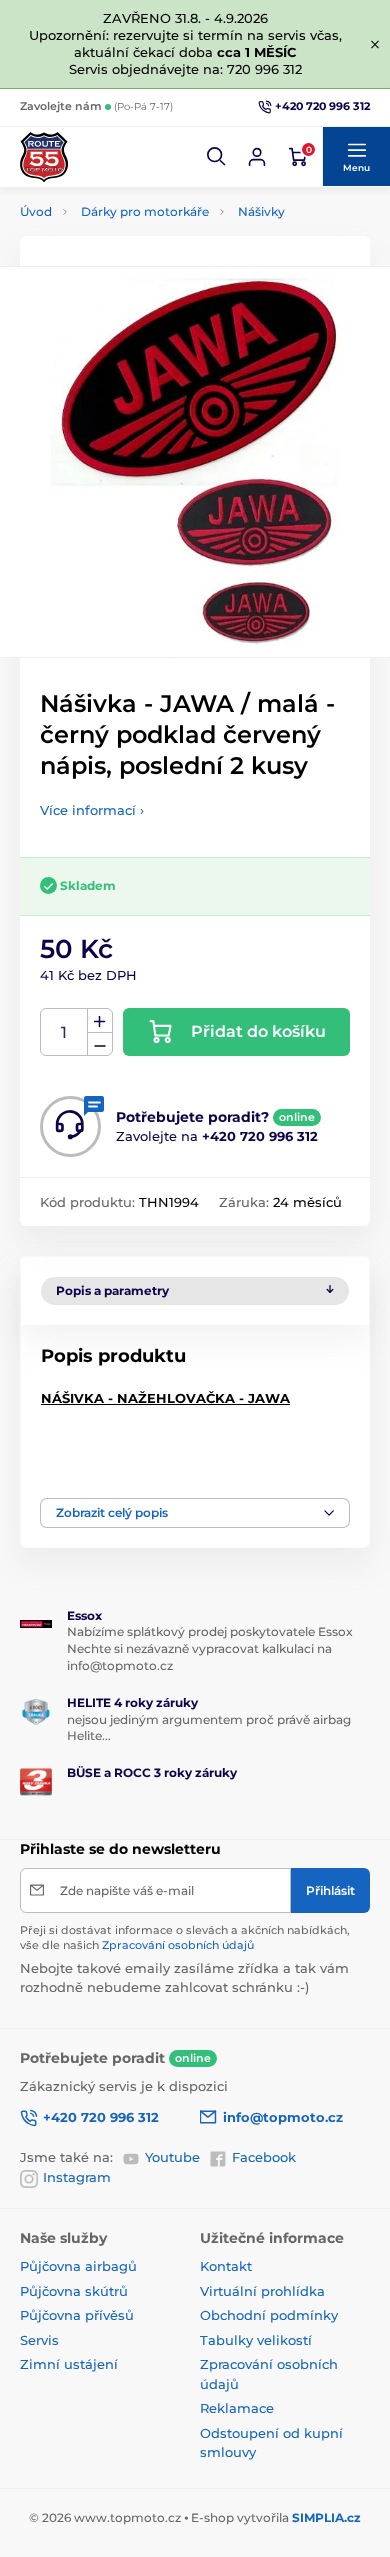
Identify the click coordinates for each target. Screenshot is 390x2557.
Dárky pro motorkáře (145, 211)
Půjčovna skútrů (74, 2291)
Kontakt (226, 2266)
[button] (217, 157)
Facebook (264, 2157)
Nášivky (261, 211)
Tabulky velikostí (256, 2340)
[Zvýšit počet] (100, 1021)
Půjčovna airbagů (78, 2266)
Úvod (36, 211)
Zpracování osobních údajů (178, 1945)
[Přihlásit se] (257, 157)
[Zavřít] (375, 44)
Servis (39, 2340)
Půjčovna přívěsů (77, 2315)
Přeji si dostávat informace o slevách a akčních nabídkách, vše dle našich (185, 1937)
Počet (64, 1032)
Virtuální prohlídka (262, 2291)
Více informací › (92, 810)
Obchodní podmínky (269, 2315)
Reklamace (237, 2408)
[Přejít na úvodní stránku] (44, 157)
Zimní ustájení (69, 2364)
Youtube (172, 2157)
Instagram (77, 2177)
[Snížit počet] (100, 1044)
